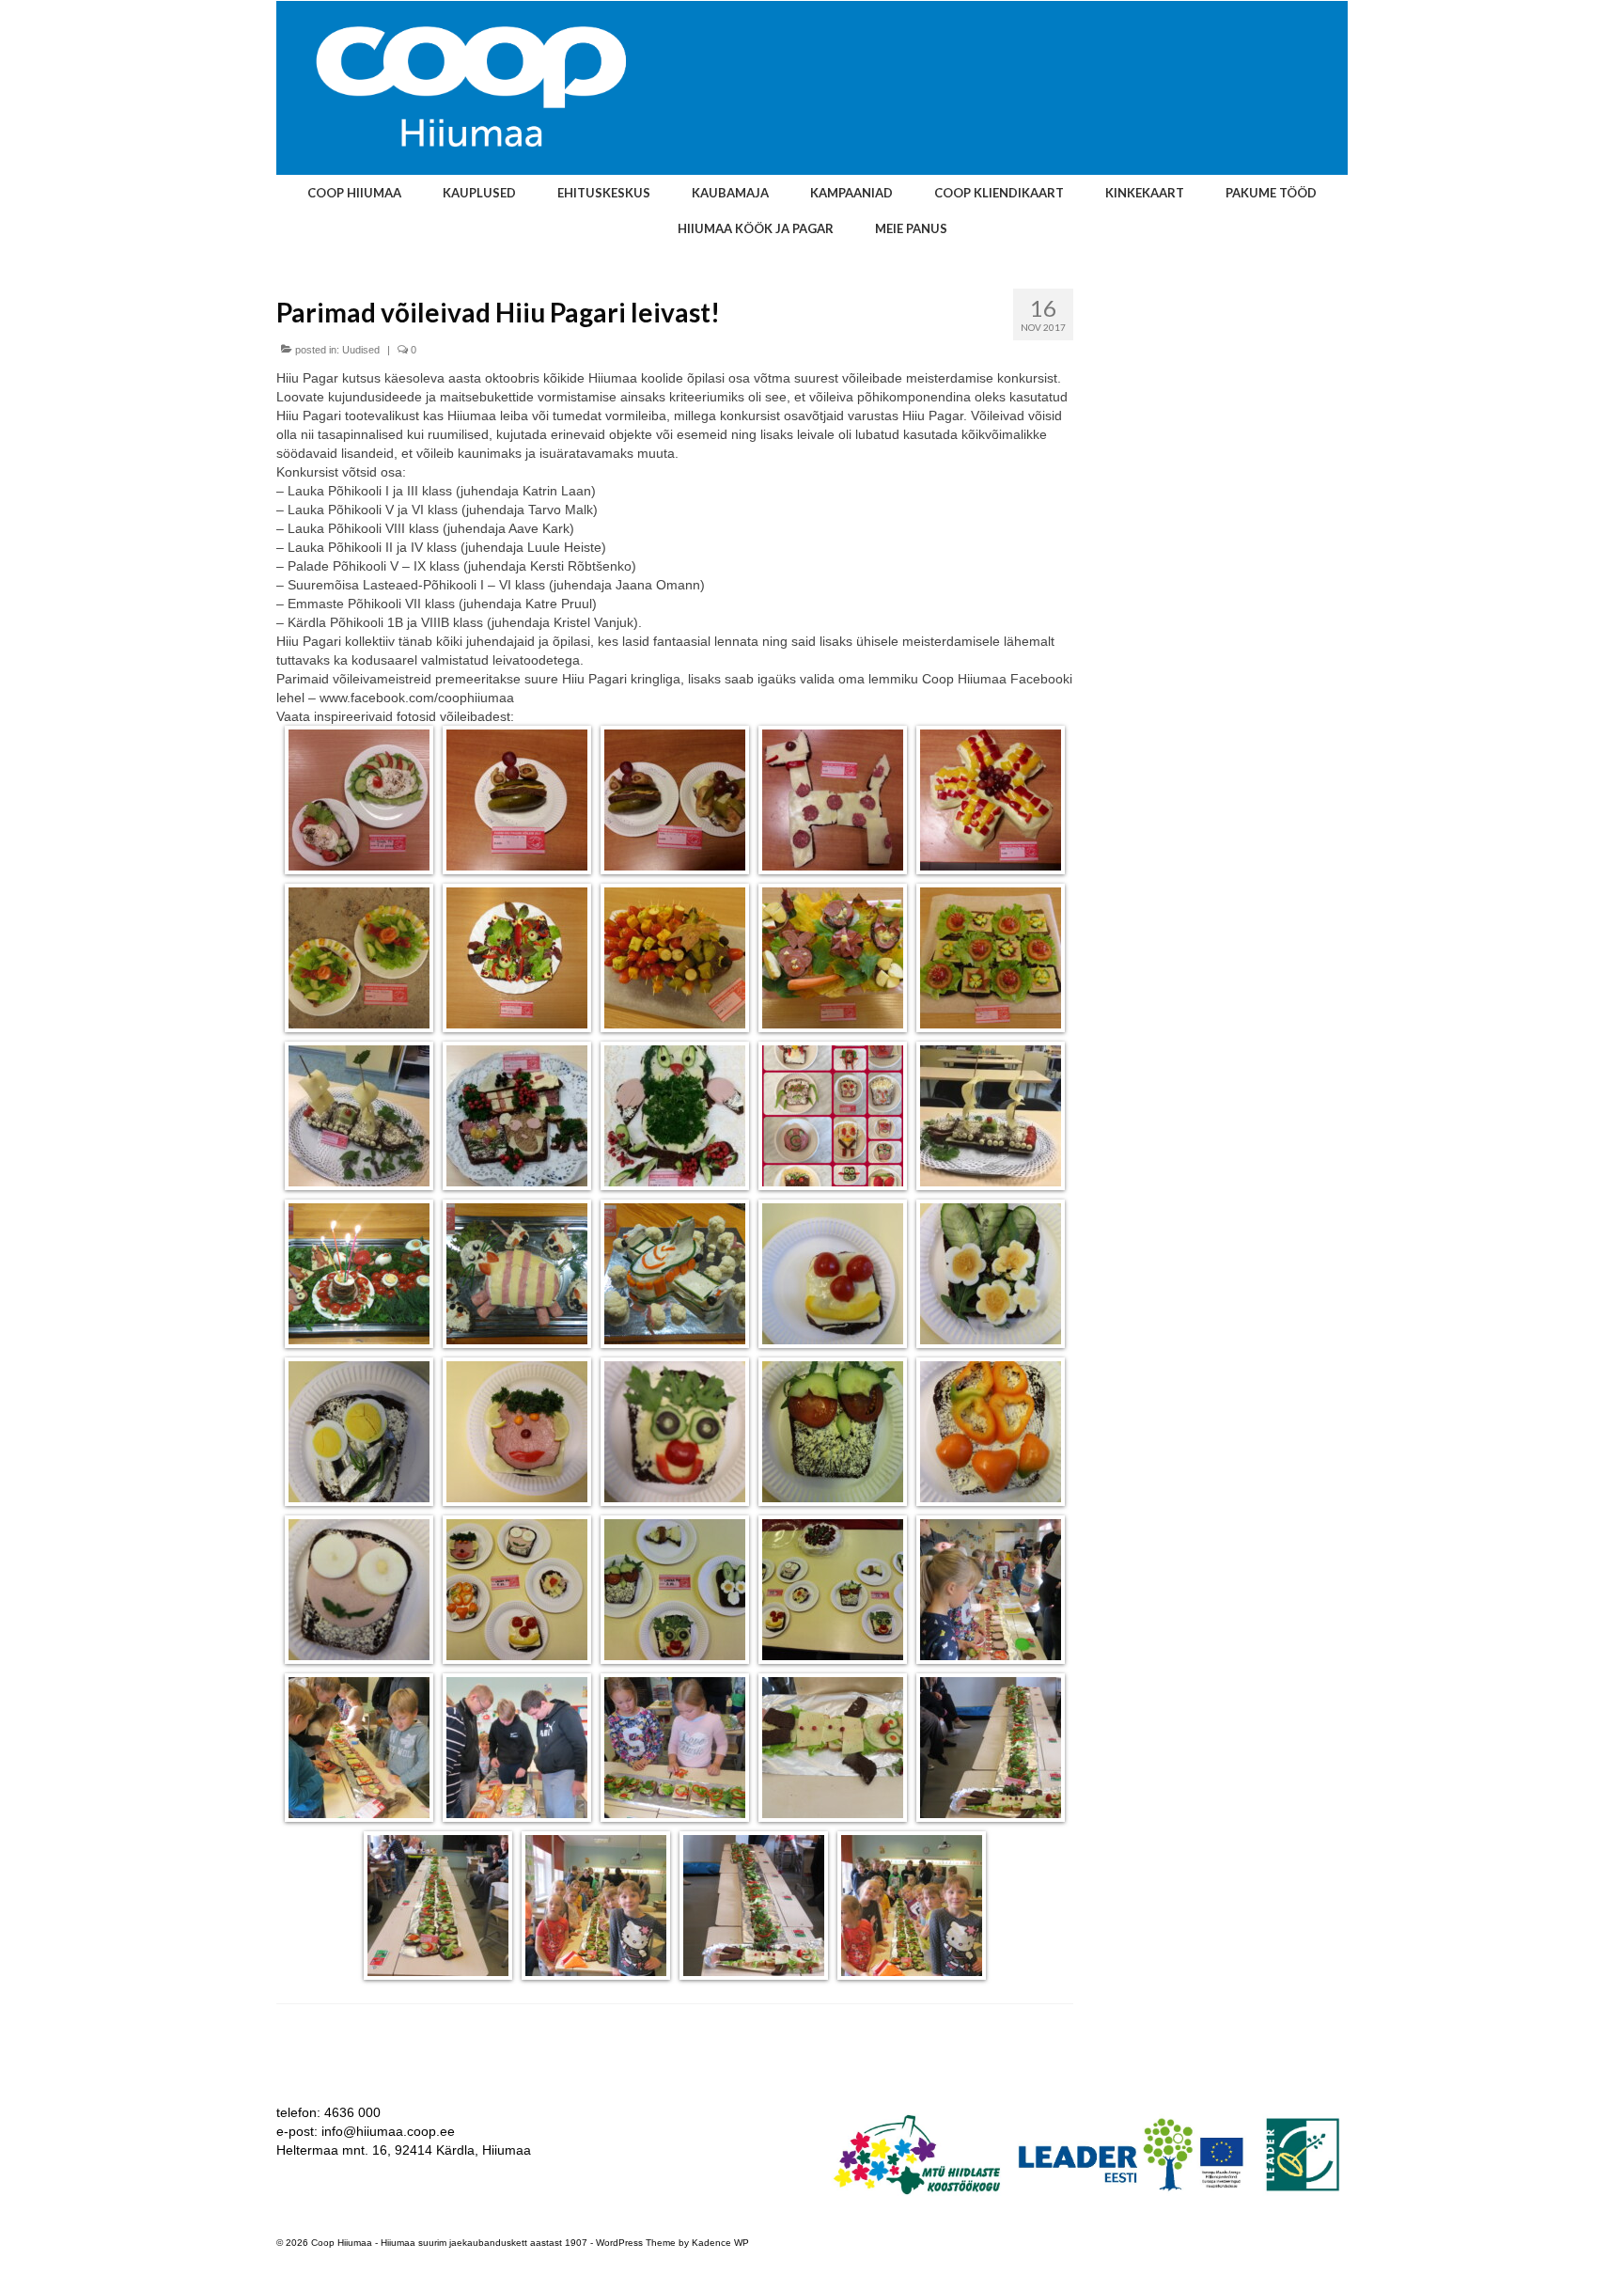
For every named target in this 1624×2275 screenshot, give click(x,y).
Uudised (361, 350)
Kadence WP (720, 2243)
